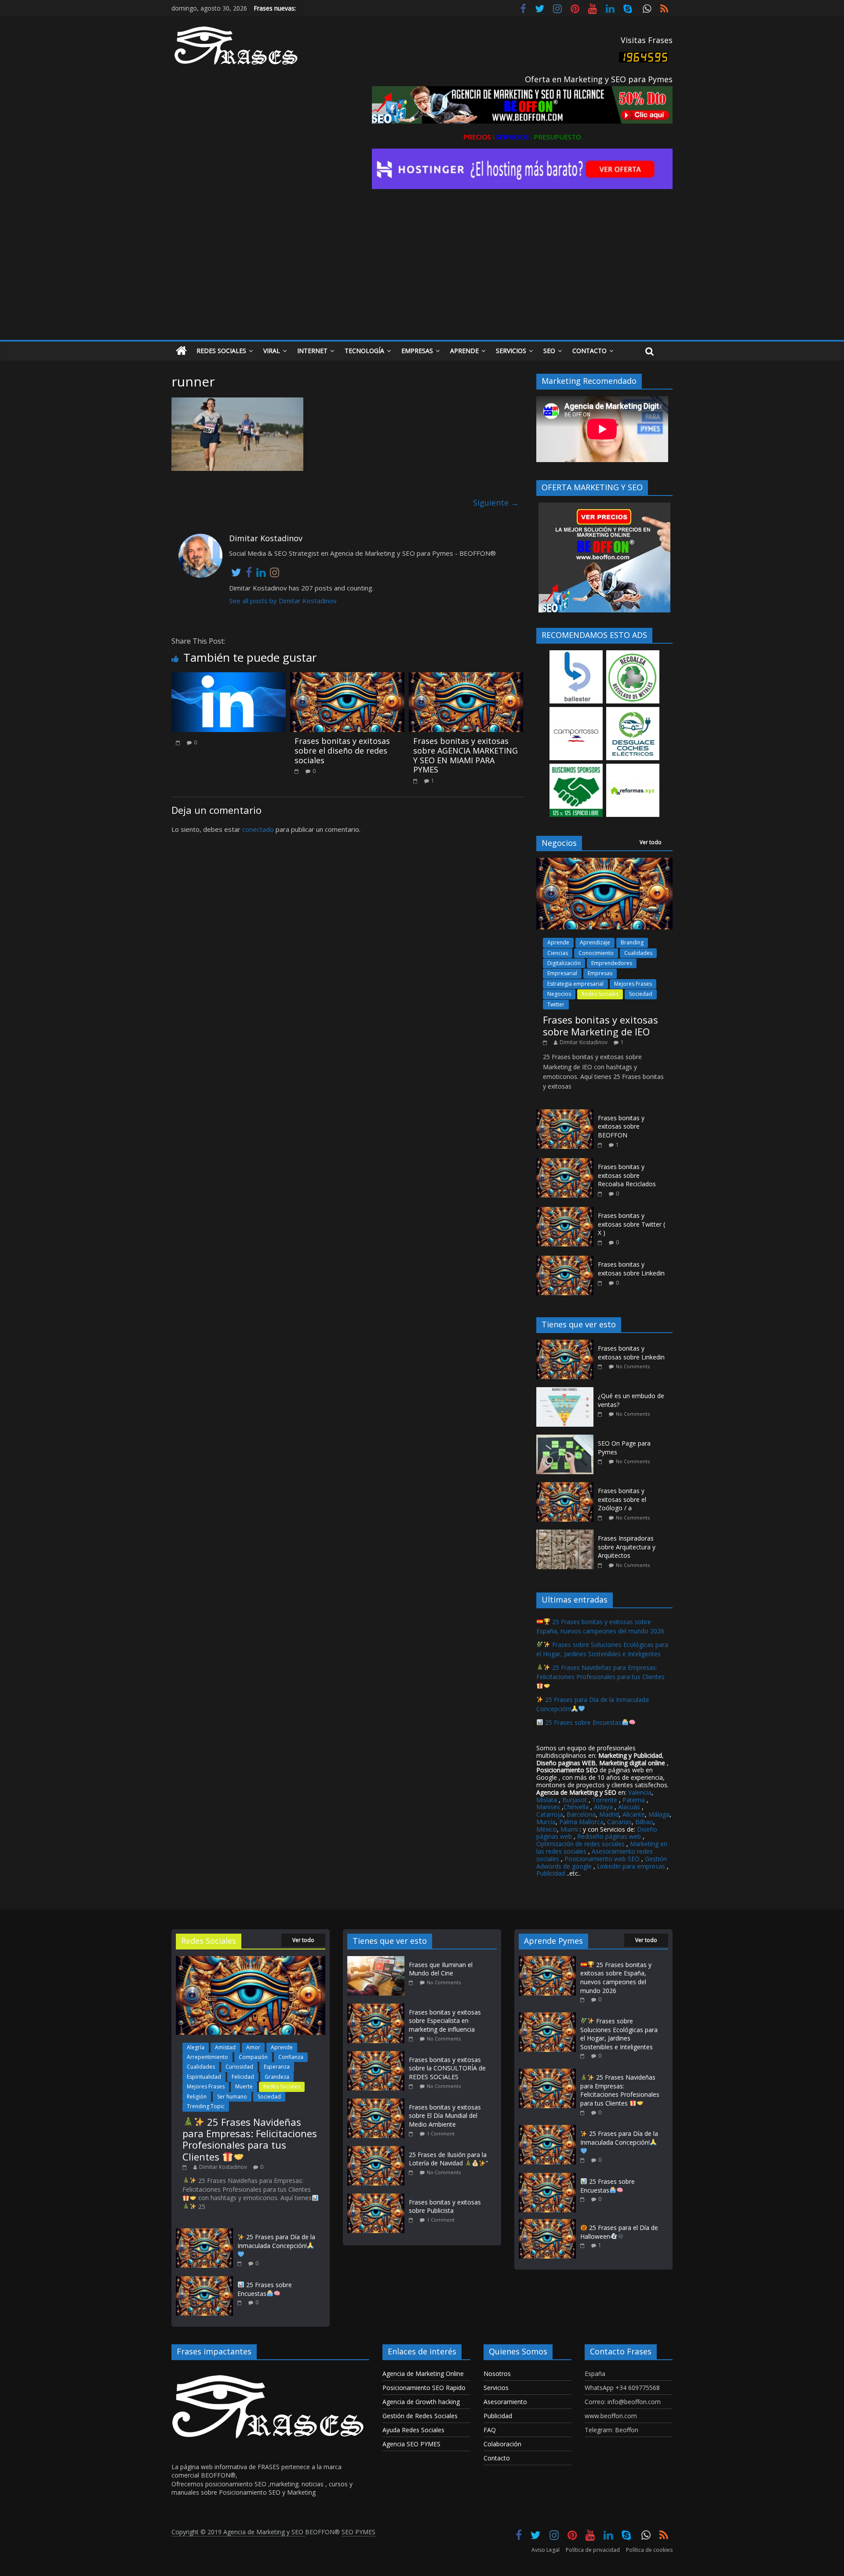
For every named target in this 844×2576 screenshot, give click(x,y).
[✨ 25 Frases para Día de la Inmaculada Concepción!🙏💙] (204, 2232)
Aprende (464, 351)
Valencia (640, 1792)
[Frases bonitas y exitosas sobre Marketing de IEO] (604, 862)
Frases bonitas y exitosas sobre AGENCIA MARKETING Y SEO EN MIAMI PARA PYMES (466, 755)
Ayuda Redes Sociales (413, 2430)
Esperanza (277, 2067)
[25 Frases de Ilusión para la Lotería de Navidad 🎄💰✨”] (378, 2150)
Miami (569, 1829)
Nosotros (497, 2374)
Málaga (659, 1814)
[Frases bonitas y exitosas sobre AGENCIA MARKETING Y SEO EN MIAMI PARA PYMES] (466, 678)
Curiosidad (239, 2067)
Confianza (291, 2057)
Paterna (634, 1800)
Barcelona (581, 1814)
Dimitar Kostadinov (584, 1042)
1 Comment (441, 2133)
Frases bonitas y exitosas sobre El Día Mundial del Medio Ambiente (445, 2116)
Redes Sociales (221, 351)
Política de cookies (649, 2550)
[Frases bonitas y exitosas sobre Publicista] (378, 2198)
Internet (312, 351)
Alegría (196, 2047)
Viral (272, 351)
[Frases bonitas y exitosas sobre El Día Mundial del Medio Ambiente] (378, 2103)
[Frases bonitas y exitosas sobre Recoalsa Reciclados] (565, 1163)
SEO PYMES (358, 2532)
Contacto (589, 351)
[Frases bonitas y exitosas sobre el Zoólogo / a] (567, 1487)
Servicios (511, 351)
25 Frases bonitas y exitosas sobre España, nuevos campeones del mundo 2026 (616, 1978)
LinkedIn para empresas (631, 1866)
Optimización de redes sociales (580, 1844)
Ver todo (651, 842)
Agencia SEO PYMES (411, 2444)
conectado (258, 829)
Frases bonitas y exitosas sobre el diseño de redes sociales (342, 750)
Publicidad (551, 1873)
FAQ (490, 2430)
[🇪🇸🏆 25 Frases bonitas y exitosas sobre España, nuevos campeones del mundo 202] (547, 1960)
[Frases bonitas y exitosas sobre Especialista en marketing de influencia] (378, 2008)
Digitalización (564, 963)
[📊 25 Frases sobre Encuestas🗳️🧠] (204, 2280)
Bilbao (644, 1822)
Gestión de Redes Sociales (420, 2416)
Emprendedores (612, 963)
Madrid (609, 1814)
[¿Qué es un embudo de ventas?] (567, 1392)
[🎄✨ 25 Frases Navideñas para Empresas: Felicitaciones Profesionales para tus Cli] (251, 1960)
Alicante (634, 1814)
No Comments (633, 1366)
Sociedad (641, 994)
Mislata (547, 1800)
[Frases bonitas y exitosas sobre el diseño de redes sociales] (347, 678)
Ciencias (558, 953)
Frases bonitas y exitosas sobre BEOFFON (621, 1126)
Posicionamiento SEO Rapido (424, 2388)
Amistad (225, 2047)
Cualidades (638, 953)
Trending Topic (206, 2106)
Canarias (619, 1822)
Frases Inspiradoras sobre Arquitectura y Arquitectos (627, 1547)
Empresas (417, 351)
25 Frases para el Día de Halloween (619, 2232)
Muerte (244, 2086)
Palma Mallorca (581, 1822)
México (547, 1829)
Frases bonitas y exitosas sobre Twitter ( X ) (631, 1224)
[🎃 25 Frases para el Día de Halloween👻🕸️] (547, 2223)
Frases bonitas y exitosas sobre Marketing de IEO (600, 1025)
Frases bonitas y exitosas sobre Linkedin (631, 1269)
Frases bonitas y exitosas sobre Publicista (445, 2206)
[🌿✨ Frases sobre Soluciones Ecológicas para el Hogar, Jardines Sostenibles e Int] (547, 2017)
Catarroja (550, 1814)
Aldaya (603, 1807)
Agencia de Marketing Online (423, 2374)
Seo (549, 351)
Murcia (546, 1822)
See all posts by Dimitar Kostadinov (283, 601)
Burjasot (575, 1800)
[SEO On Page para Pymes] (567, 1439)
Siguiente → (496, 503)
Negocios (559, 994)
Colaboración (502, 2444)
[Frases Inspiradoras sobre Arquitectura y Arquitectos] (567, 1534)
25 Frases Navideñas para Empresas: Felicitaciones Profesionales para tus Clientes (600, 1672)
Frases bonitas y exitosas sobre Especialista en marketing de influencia (445, 2021)
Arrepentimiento (207, 2057)
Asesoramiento (505, 2402)
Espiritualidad (204, 2077)
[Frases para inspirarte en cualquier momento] (181, 351)
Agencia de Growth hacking (421, 2402)
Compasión (253, 2057)
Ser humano (232, 2097)
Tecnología (364, 351)
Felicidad (243, 2077)
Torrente (605, 1800)
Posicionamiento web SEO (602, 1859)
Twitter (556, 1004)
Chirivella (576, 1807)
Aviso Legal (546, 2550)
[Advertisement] (422, 274)
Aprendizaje (595, 942)
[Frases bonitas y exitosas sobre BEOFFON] (565, 1114)
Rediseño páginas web (609, 1836)
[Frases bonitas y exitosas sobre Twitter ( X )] (565, 1211)
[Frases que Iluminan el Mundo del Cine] (378, 1960)
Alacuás (629, 1807)
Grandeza (277, 2077)
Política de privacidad (593, 2550)
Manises (548, 1807)
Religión (197, 2097)
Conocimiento (596, 953)
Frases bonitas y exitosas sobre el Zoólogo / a (622, 1499)
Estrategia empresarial (575, 984)
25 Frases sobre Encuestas (582, 1722)
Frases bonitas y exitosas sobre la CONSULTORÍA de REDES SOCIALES (447, 2068)
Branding (632, 942)
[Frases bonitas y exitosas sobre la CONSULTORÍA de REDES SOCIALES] (378, 2055)
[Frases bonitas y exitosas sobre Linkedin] (565, 1260)
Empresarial (562, 973)
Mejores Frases (633, 984)
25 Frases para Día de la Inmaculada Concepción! (276, 2241)
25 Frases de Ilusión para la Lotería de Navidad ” (448, 2159)
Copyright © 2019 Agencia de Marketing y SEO (238, 2532)
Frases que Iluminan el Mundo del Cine (441, 1969)
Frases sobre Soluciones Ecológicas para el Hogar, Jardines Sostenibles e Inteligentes (619, 2034)
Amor (253, 2047)
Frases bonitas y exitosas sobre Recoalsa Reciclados (627, 1175)
